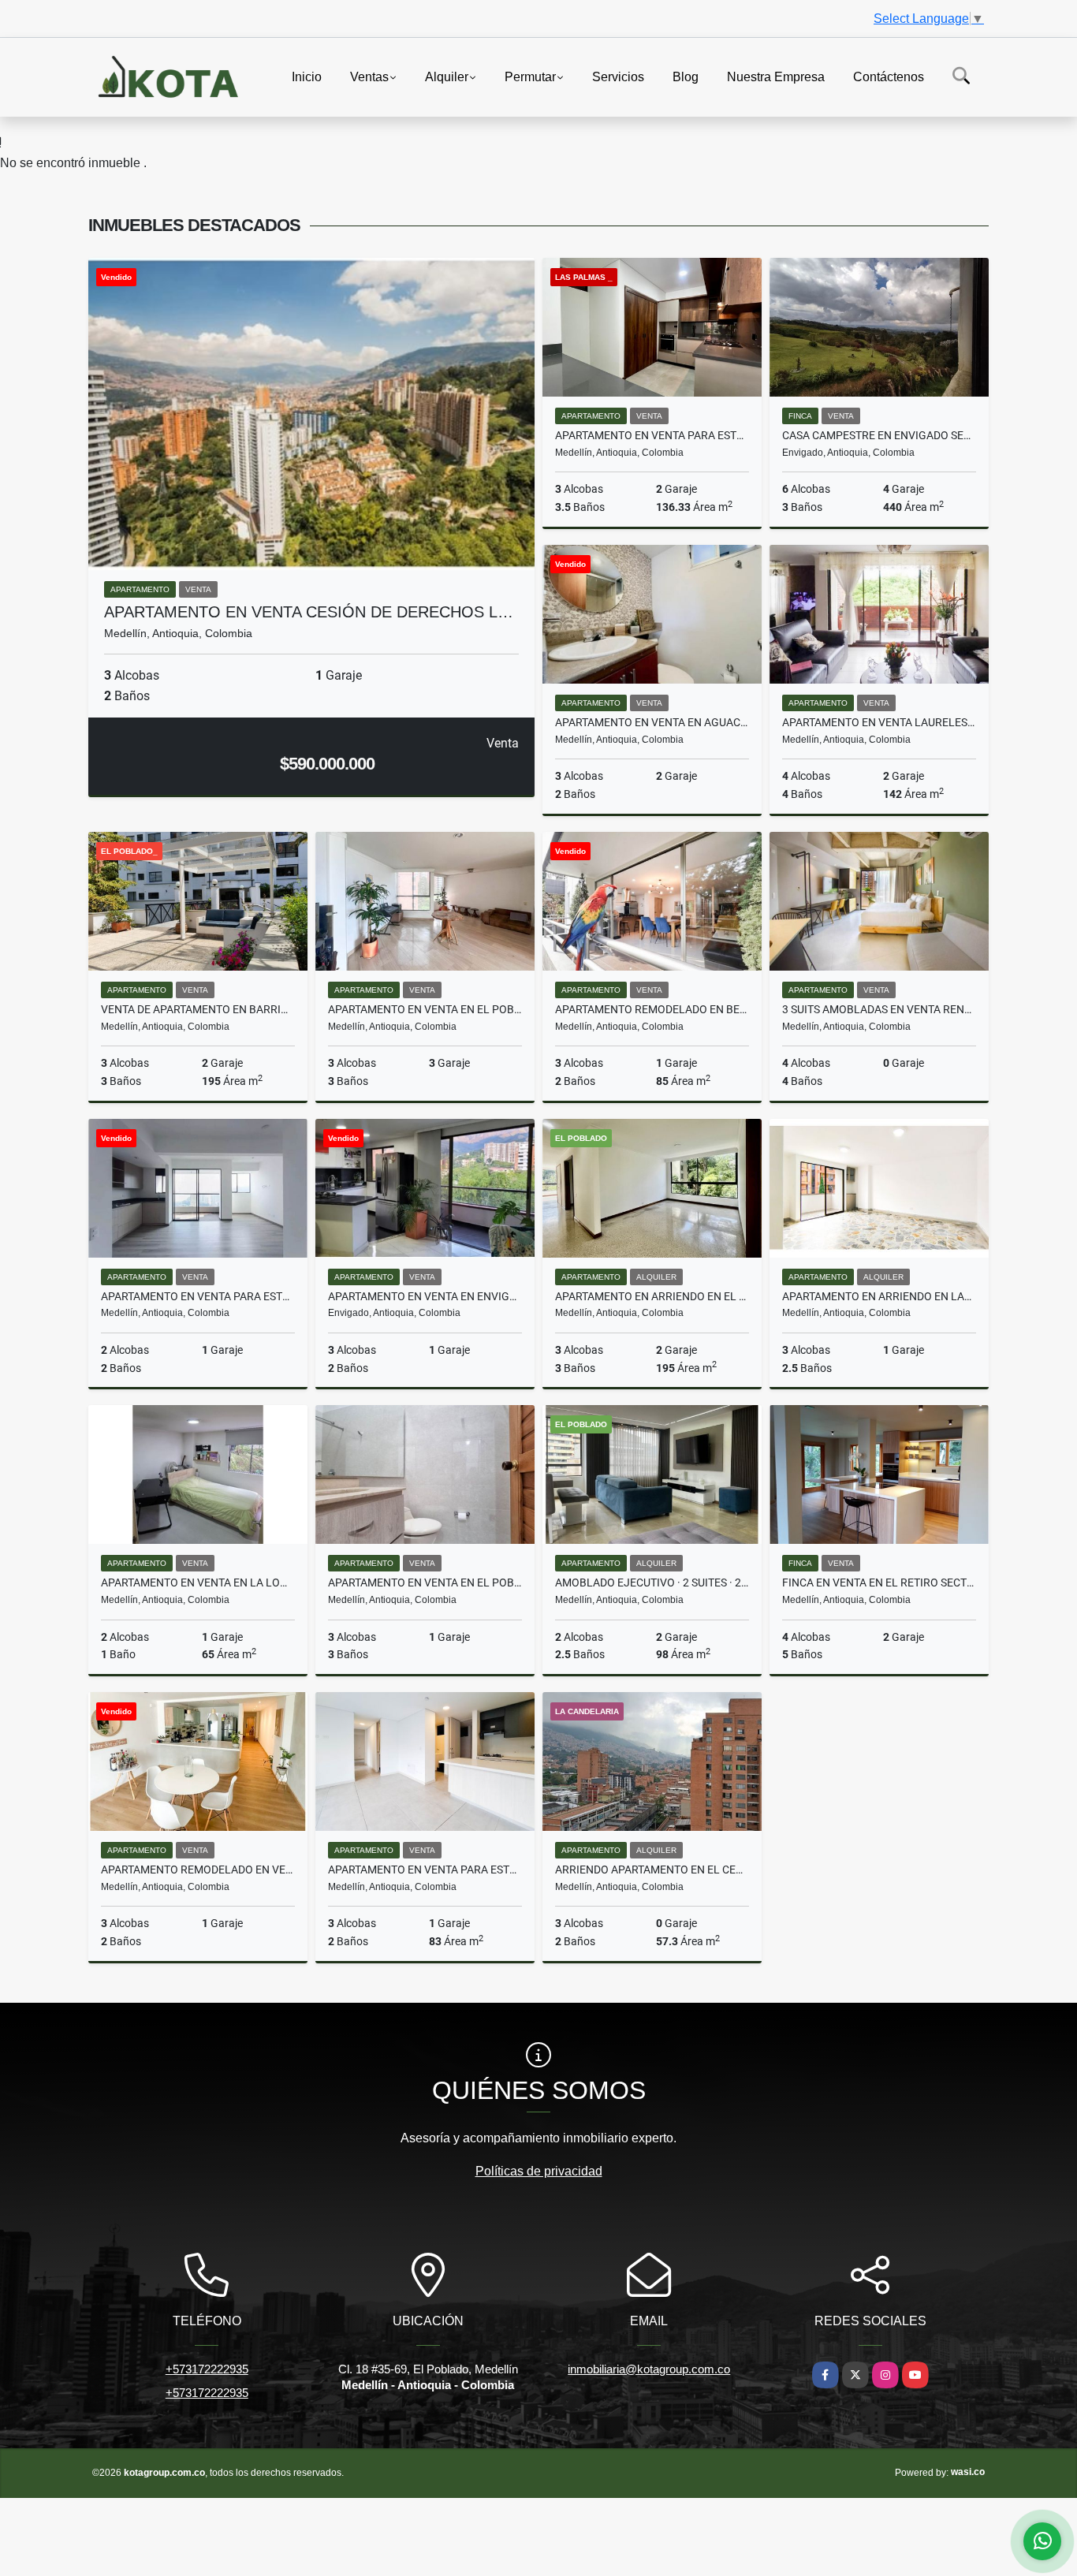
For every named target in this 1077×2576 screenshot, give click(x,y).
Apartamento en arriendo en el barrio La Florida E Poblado (652, 1296)
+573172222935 (207, 2369)
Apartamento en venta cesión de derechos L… (309, 612)
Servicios (618, 76)
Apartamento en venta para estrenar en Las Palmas (652, 435)
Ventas (369, 76)
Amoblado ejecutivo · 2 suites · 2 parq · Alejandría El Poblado (652, 1583)
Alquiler (447, 76)
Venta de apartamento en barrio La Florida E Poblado (198, 1009)
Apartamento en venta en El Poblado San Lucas (425, 1583)
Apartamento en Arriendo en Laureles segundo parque (879, 1296)
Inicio (307, 76)
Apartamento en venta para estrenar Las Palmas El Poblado (198, 1296)
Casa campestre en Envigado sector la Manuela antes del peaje (879, 435)
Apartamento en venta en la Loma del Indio (198, 1583)
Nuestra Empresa (776, 76)
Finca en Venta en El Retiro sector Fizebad (879, 1583)
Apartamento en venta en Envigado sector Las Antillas (425, 1296)
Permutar (530, 76)
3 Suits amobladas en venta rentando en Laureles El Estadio (879, 1009)
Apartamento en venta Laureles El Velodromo (879, 722)
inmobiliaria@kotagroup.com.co (649, 2369)
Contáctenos (889, 76)
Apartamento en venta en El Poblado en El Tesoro (425, 1009)
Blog (686, 76)
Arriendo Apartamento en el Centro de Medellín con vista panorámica (652, 1870)
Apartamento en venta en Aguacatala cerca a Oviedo (652, 722)
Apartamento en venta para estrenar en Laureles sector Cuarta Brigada (425, 1870)
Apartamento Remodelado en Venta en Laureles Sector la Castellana (198, 1870)
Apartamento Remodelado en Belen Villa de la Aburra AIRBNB (652, 1009)
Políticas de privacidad (539, 2171)
